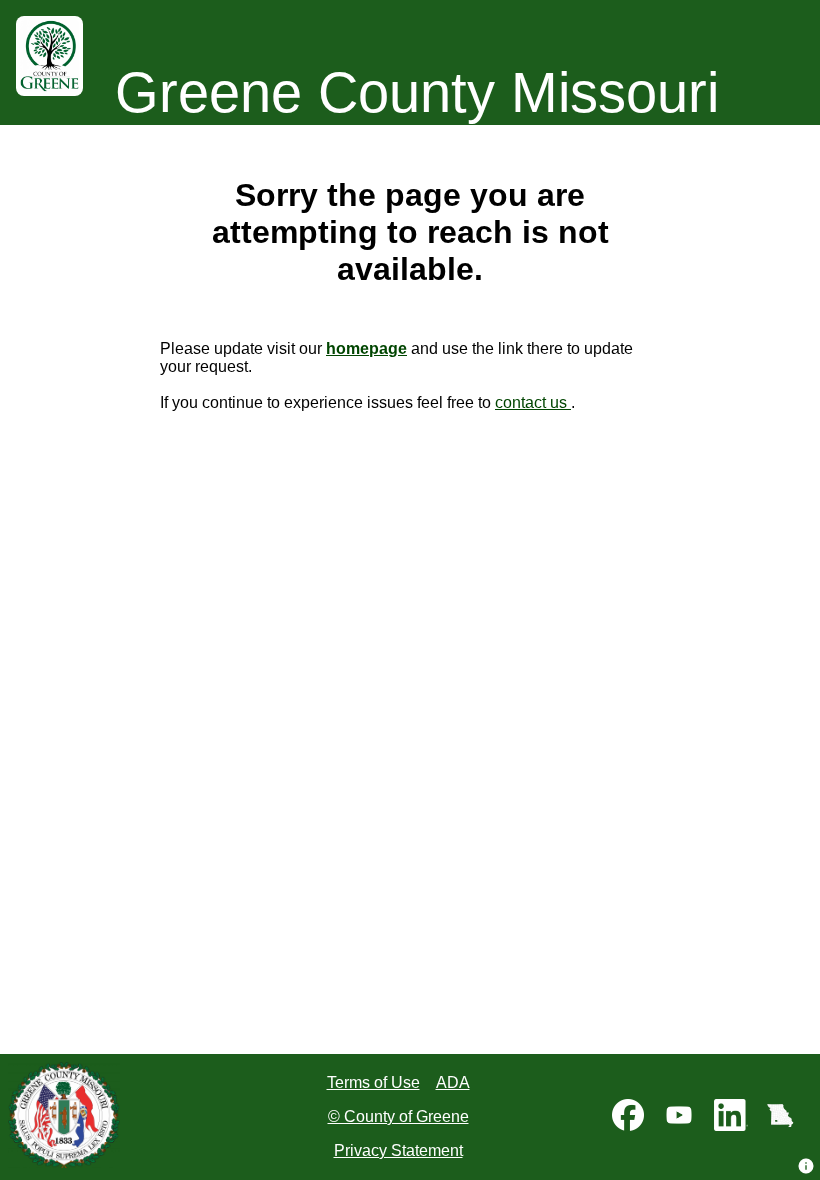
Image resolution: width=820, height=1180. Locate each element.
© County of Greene (398, 1116)
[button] (806, 1166)
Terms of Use (373, 1082)
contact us (533, 402)
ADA (453, 1082)
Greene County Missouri (417, 92)
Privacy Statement (398, 1150)
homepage (366, 348)
